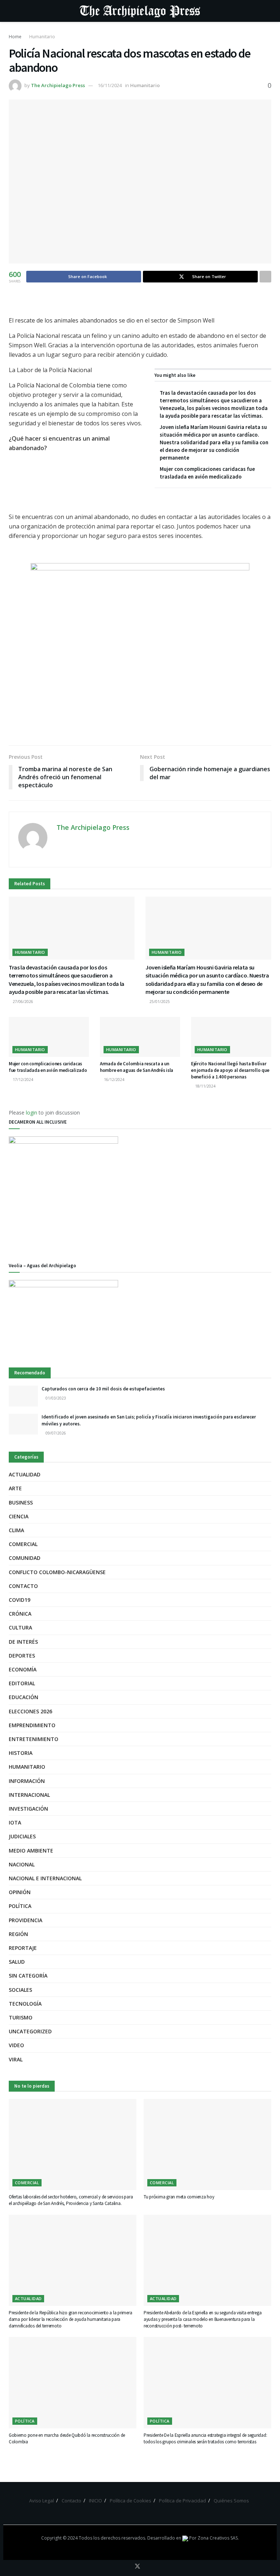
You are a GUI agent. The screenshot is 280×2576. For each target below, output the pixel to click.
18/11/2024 (205, 1086)
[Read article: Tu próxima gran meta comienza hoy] (207, 2144)
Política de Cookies (131, 2501)
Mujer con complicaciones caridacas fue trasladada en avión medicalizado (48, 1067)
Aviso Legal (42, 2501)
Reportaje (23, 1948)
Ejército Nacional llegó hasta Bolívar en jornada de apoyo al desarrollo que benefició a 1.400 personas (230, 1070)
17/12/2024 (22, 1080)
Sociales (20, 1990)
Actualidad (25, 1474)
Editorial (22, 1683)
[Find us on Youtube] (148, 2567)
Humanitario (42, 37)
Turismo (21, 2017)
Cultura (20, 1627)
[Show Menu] (12, 11)
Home (15, 37)
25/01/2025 (159, 1002)
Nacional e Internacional (45, 1878)
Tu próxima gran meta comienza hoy (179, 2197)
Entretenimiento (34, 1739)
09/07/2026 (55, 1433)
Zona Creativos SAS (218, 2538)
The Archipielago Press (58, 85)
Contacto (23, 1586)
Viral (16, 2059)
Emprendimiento (32, 1725)
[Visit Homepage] (140, 11)
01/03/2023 (55, 1398)
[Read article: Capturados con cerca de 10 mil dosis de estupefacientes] (23, 1396)
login (32, 1113)
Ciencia (19, 1516)
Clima (16, 1530)
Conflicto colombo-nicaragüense (57, 1572)
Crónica (20, 1614)
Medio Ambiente (31, 1851)
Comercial (23, 1544)
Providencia (26, 1920)
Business (21, 1502)
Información (27, 1781)
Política (20, 1906)
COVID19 (20, 1600)
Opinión (20, 1892)
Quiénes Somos (231, 2501)
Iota (15, 1822)
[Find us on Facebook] (127, 2567)
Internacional (29, 1795)
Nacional (22, 1864)
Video (16, 2045)
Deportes (22, 1656)
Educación (24, 1697)
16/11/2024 (110, 85)
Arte (15, 1488)
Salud (17, 1962)
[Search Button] (268, 11)
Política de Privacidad (182, 2501)
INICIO (96, 2501)
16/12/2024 (114, 1080)
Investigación (28, 1809)
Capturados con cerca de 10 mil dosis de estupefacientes (104, 1389)
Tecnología (25, 2004)
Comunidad (25, 1558)
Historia (21, 1753)
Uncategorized (30, 2031)
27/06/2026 (22, 1002)
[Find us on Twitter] (137, 2567)
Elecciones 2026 (30, 1711)
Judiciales (22, 1836)
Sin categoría (28, 1976)
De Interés (23, 1642)
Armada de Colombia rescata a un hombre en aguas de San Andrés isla (137, 1067)
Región (18, 1934)
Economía (23, 1669)
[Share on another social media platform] (265, 277)
